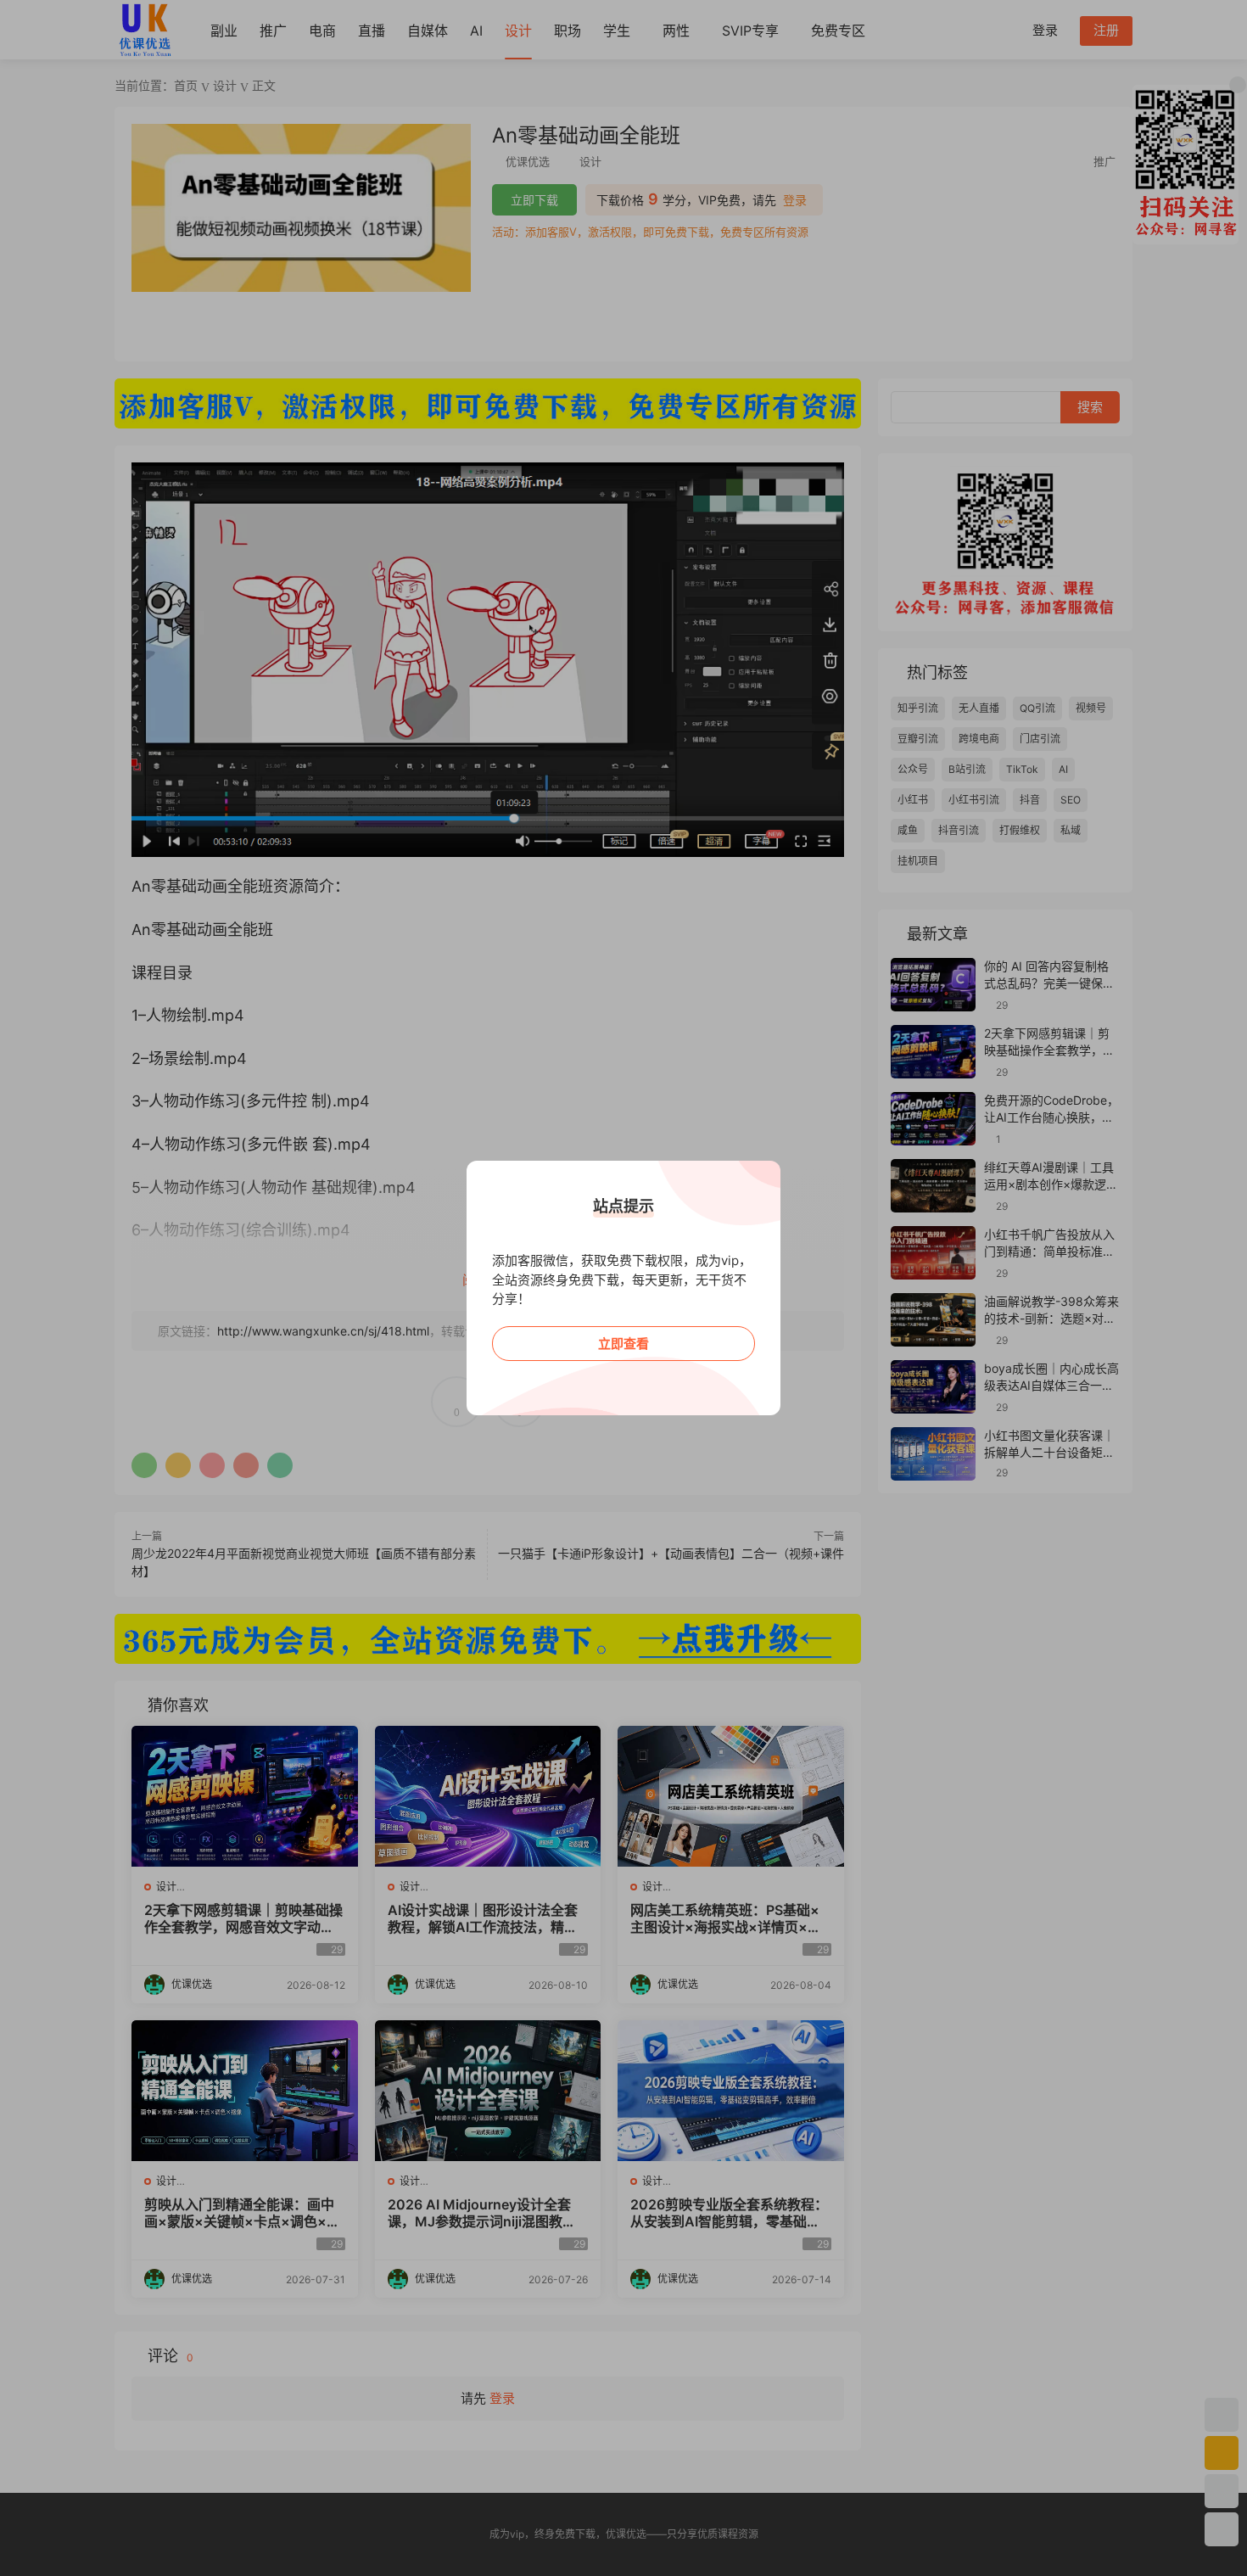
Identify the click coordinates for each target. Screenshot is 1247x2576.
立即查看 (623, 1344)
